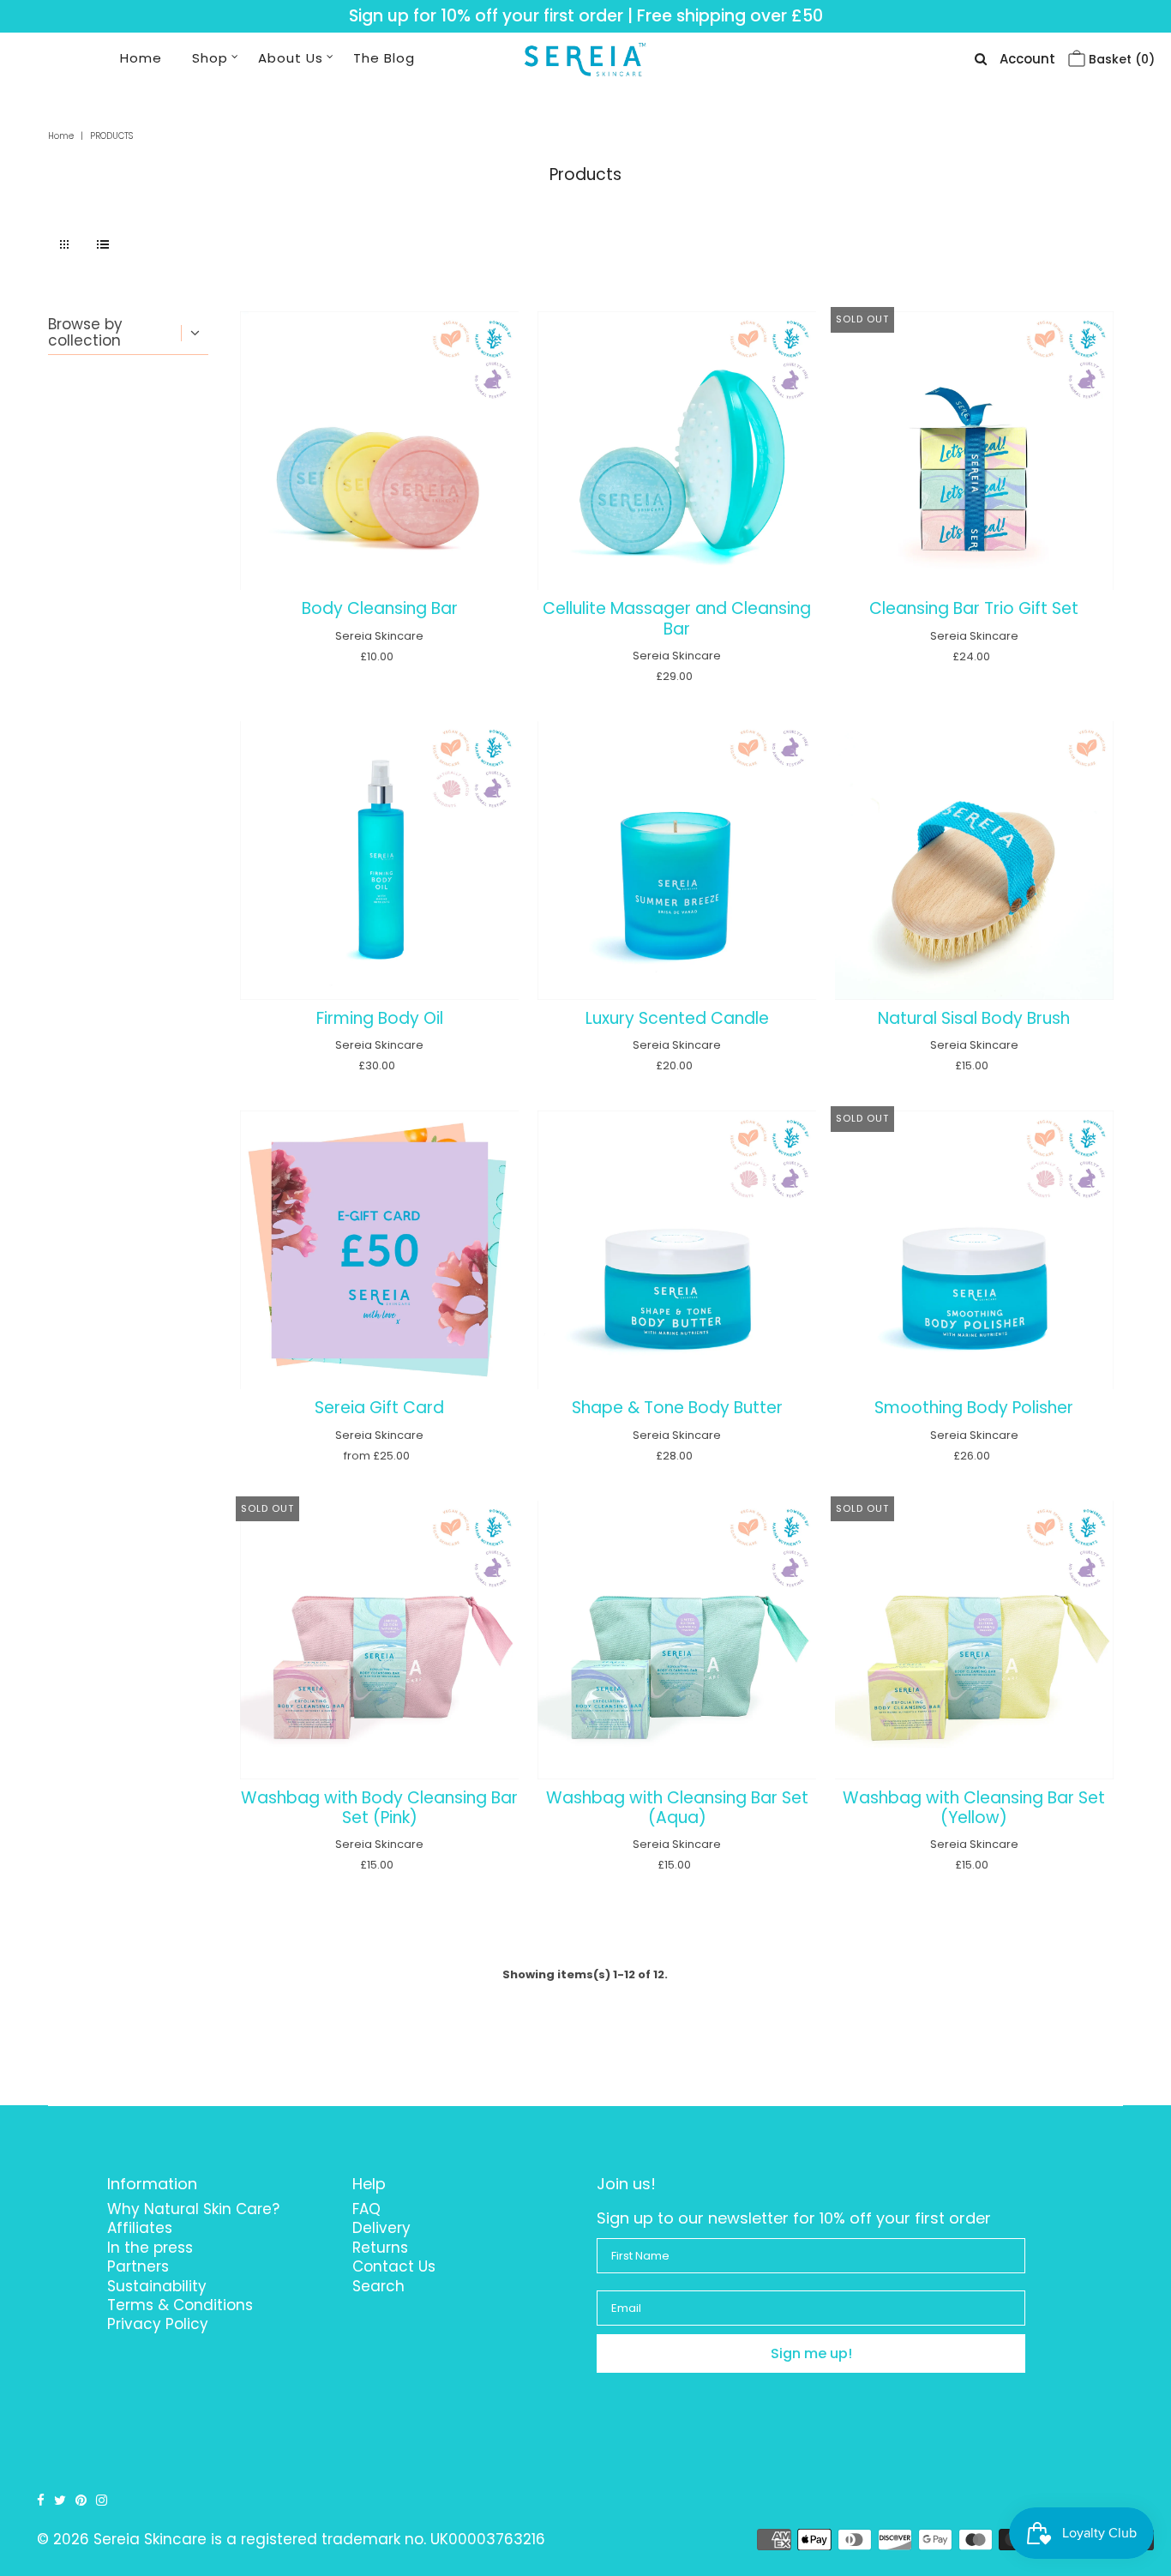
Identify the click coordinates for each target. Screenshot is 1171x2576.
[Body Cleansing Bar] (379, 451)
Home (141, 58)
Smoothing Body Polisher (974, 1408)
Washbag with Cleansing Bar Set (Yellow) (974, 1808)
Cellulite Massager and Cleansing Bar (677, 618)
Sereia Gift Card (379, 1408)
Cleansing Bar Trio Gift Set (974, 608)
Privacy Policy (158, 2324)
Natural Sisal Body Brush (974, 1018)
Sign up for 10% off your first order (486, 16)
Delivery (381, 2228)
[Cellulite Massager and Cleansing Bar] (677, 451)
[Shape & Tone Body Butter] (677, 1250)
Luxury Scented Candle (677, 1018)
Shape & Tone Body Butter (677, 1408)
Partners (138, 2266)
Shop (210, 58)
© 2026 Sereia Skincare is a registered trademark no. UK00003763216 (291, 2539)
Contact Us (394, 2266)
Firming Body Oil (380, 1018)
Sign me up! (811, 2353)
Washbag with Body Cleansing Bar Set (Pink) (379, 1808)
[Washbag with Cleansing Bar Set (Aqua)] (677, 1640)
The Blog (384, 58)
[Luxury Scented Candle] (677, 861)
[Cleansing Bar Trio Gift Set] (974, 451)
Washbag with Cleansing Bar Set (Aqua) (677, 1808)
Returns (380, 2248)
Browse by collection (85, 332)
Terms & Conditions (180, 2305)
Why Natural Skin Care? (193, 2209)
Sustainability (157, 2286)
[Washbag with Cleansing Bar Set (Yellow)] (974, 1640)
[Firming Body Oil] (379, 861)
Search (378, 2286)
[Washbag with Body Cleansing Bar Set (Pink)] (379, 1640)
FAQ (366, 2209)
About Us (291, 58)
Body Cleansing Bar (380, 608)
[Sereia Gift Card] (379, 1250)
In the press (150, 2248)
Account (1027, 59)
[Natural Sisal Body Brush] (974, 861)
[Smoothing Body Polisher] (974, 1250)
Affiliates (140, 2228)
